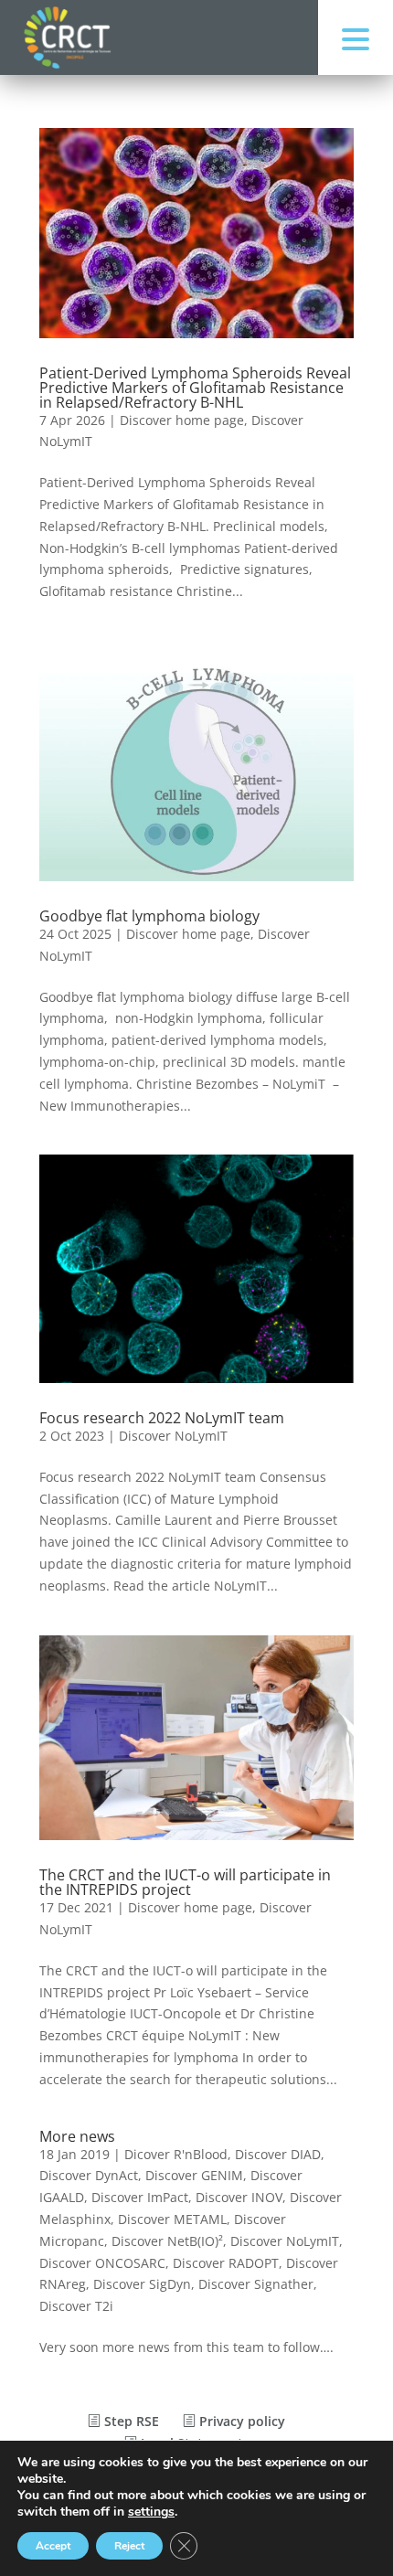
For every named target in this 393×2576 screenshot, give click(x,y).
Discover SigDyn (142, 2284)
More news (77, 2136)
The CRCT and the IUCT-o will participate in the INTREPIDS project (185, 1882)
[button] (356, 37)
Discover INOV (239, 2197)
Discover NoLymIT (173, 1436)
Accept (53, 2546)
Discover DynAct (89, 2175)
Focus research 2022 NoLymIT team (162, 1418)
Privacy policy (240, 2421)
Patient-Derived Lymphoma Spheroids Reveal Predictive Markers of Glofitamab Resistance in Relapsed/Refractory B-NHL (195, 388)
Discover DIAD (278, 2154)
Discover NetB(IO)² (167, 2241)
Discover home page (182, 420)
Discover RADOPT (226, 2263)
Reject (129, 2546)
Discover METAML (172, 2219)
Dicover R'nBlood (176, 2154)
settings (151, 2512)
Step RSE (130, 2421)
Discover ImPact (140, 2197)
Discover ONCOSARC (102, 2263)
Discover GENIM (194, 2175)
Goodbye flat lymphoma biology (149, 916)
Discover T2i (76, 2306)
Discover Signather (256, 2284)
